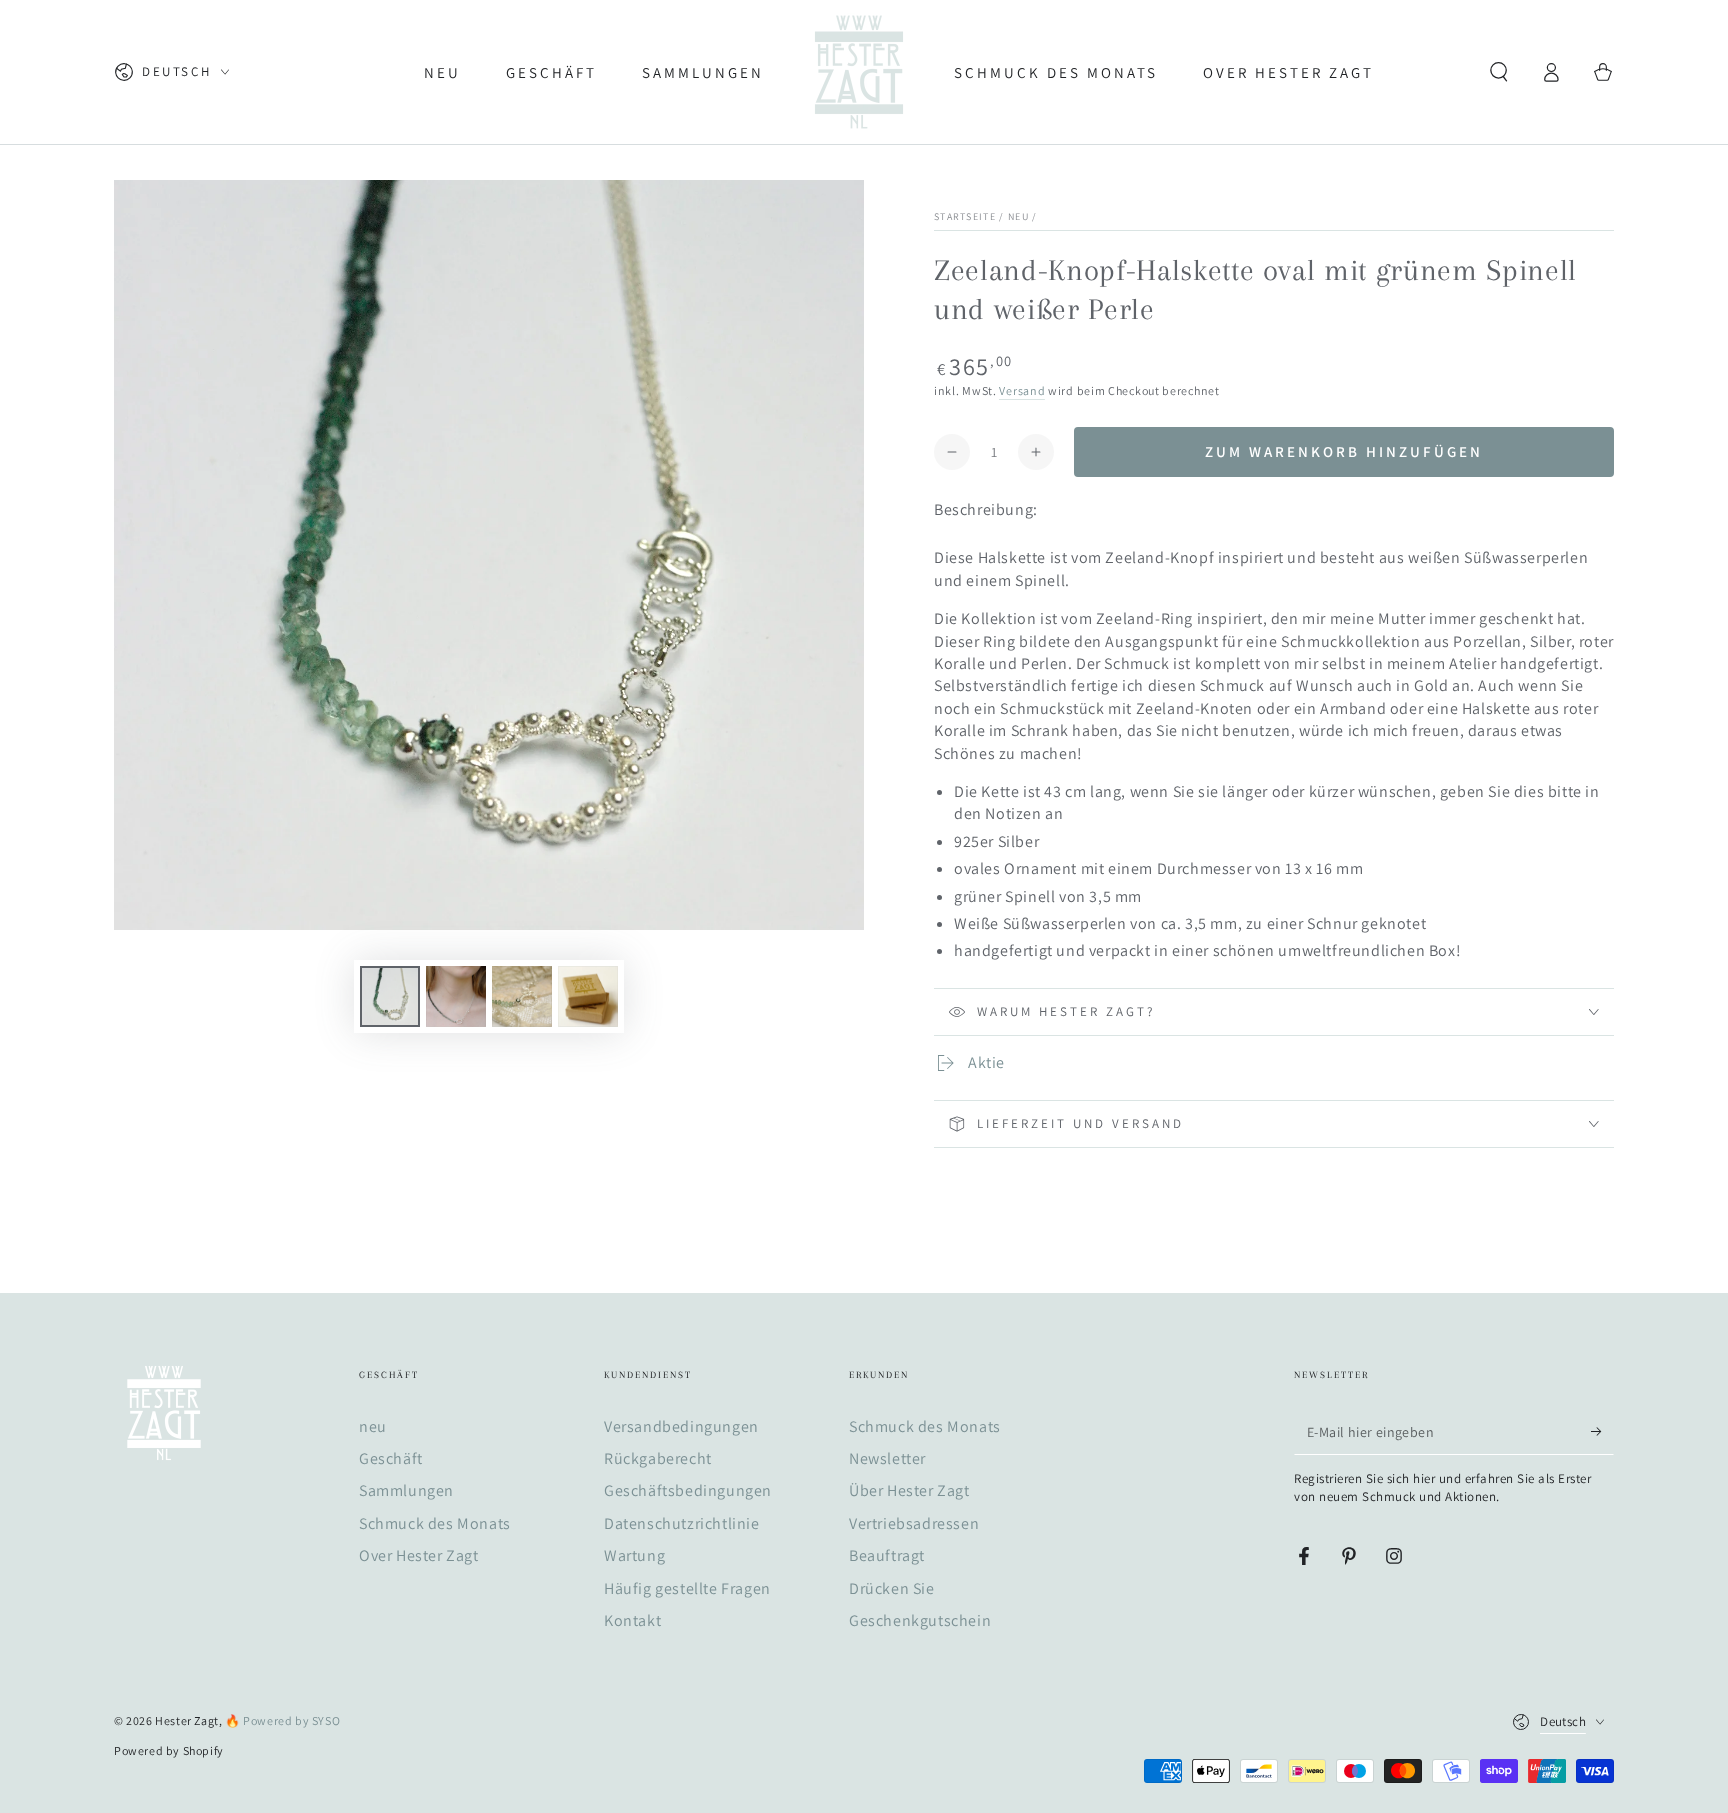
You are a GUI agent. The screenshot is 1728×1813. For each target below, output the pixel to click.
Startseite (965, 216)
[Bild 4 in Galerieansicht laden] (588, 996)
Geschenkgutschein (920, 1620)
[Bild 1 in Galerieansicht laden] (390, 996)
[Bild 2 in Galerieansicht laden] (456, 996)
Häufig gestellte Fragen (687, 1588)
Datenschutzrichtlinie (682, 1523)
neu (1018, 216)
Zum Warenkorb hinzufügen (1344, 451)
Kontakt (632, 1620)
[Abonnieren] (1602, 1432)
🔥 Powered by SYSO (282, 1720)
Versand (1022, 390)
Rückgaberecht (658, 1458)
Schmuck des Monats (435, 1523)
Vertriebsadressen (914, 1523)
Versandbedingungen (681, 1426)
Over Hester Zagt (419, 1555)
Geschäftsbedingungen (688, 1490)
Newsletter (887, 1458)
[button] (1499, 72)
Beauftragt (887, 1555)
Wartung (634, 1555)
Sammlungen (406, 1490)
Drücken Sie (892, 1588)
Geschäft (391, 1458)
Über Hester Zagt (909, 1490)
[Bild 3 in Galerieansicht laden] (522, 996)
